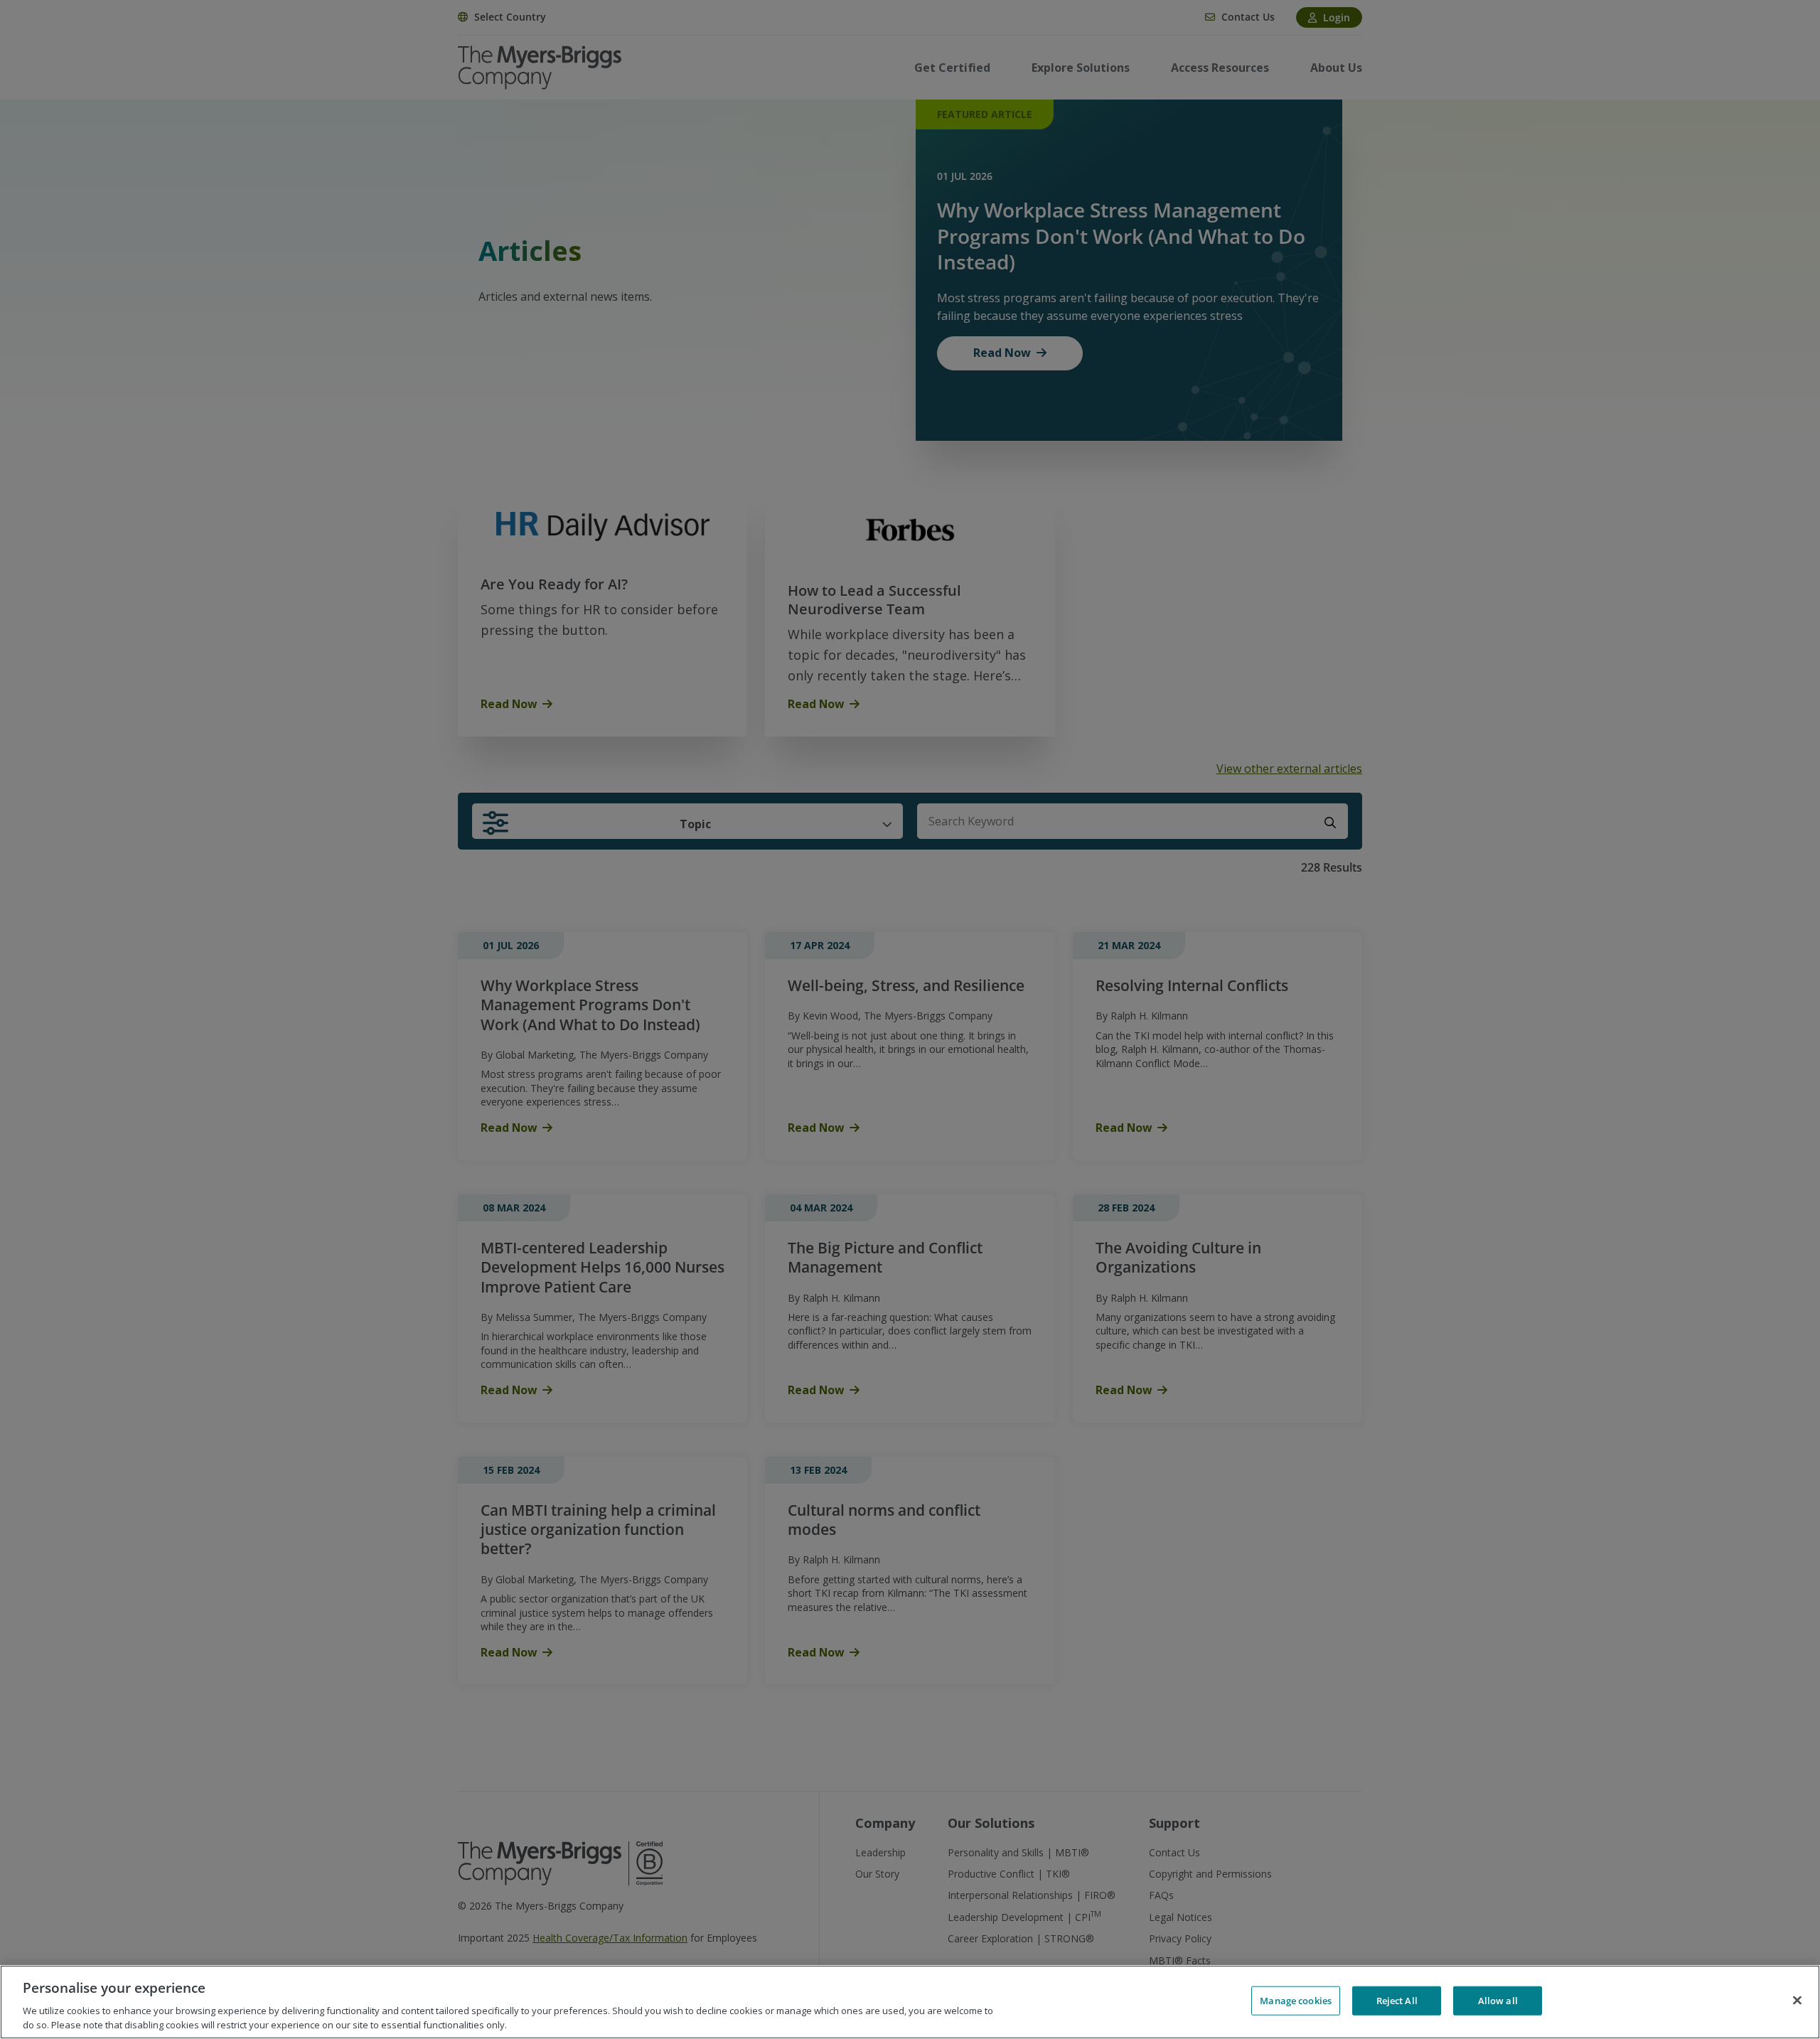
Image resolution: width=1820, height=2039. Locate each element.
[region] (910, 2002)
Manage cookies (1296, 2001)
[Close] (1797, 2001)
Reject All (1397, 2001)
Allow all (1498, 2001)
